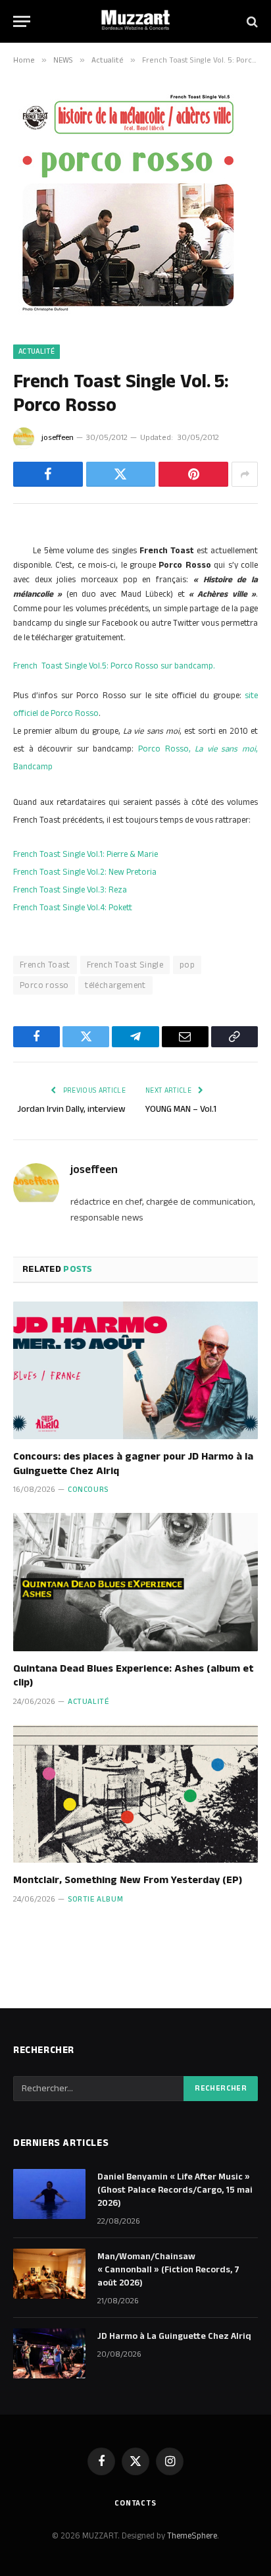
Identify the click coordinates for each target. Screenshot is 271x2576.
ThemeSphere (192, 2536)
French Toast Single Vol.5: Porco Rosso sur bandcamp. (114, 666)
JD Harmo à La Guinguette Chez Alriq (174, 2336)
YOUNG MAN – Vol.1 (181, 1109)
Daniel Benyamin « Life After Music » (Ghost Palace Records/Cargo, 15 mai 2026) (175, 2190)
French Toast (45, 965)
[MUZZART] (135, 21)
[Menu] (22, 21)
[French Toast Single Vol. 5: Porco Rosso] (128, 316)
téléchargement (115, 985)
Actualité (37, 352)
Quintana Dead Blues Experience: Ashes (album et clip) (133, 1676)
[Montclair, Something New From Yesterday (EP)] (135, 1794)
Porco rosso (44, 985)
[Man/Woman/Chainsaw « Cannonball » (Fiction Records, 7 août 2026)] (49, 2274)
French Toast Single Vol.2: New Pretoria (85, 872)
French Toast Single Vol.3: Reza (70, 890)
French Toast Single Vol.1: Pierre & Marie (86, 854)
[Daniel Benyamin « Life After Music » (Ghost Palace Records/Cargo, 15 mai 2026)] (49, 2194)
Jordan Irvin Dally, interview (71, 1109)
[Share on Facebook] (48, 474)
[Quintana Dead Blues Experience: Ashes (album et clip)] (135, 1582)
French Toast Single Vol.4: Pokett (73, 908)
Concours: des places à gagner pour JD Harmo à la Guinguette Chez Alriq (133, 1464)
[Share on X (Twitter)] (121, 474)
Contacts (135, 2503)
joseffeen (58, 438)
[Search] (251, 21)
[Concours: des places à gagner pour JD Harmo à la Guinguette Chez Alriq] (135, 1370)
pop (187, 965)
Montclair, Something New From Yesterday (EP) (128, 1880)
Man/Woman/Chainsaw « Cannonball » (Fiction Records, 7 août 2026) (168, 2270)
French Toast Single (125, 965)
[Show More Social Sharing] (245, 474)
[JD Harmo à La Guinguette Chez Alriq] (49, 2353)
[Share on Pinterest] (193, 474)
